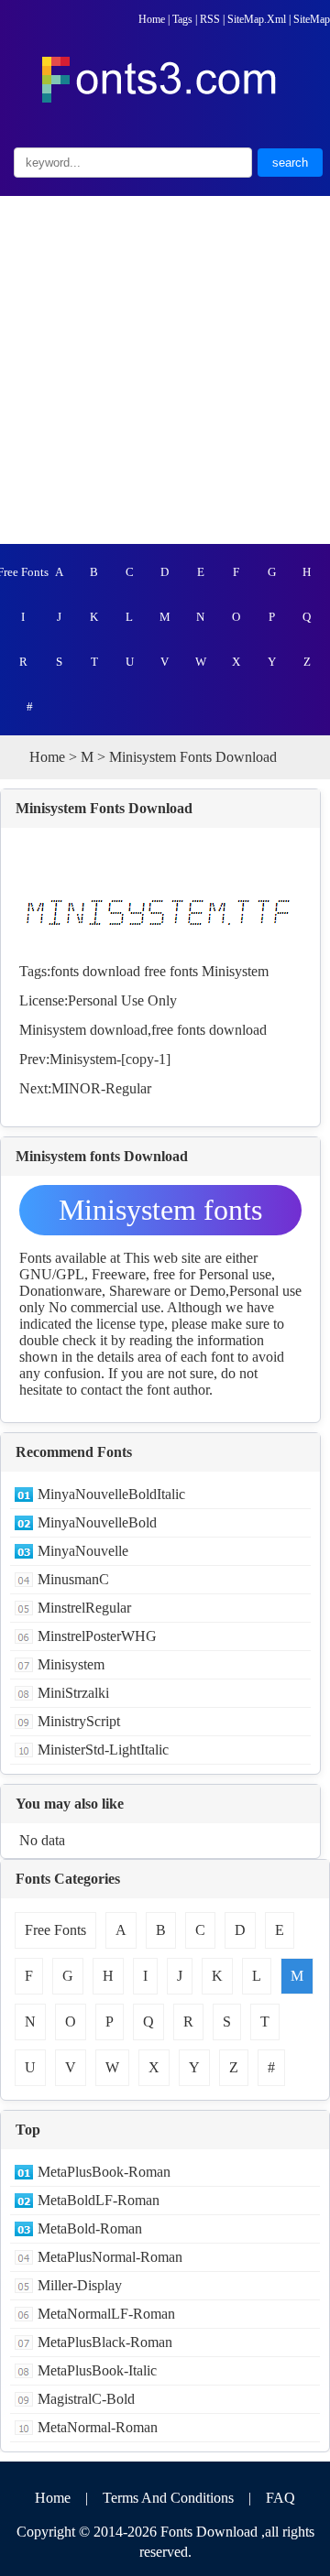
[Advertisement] (165, 370)
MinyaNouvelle (83, 1551)
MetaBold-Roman (90, 2228)
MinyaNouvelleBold (97, 1522)
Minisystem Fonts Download (104, 808)
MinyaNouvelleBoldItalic (111, 1494)
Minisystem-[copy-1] (110, 1059)
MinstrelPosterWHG (97, 1636)
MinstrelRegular (84, 1608)
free (155, 971)
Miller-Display (80, 2285)
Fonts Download (209, 2532)
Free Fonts (23, 572)
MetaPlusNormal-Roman (110, 2257)
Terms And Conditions (168, 2498)
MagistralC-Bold (86, 2399)
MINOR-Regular (101, 1088)
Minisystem (235, 971)
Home (152, 19)
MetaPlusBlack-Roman (105, 2342)
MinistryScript (79, 1721)
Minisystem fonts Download (160, 1214)
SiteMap (312, 19)
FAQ (280, 2498)
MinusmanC (73, 1579)
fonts (65, 971)
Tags (182, 19)
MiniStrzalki (73, 1693)
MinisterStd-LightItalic (103, 1750)
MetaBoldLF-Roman (99, 2200)
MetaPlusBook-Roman (104, 2172)
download (111, 971)
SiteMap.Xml (257, 19)
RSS (210, 19)
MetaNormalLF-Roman (106, 2314)
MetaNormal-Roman (98, 2427)
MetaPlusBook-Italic (97, 2370)
